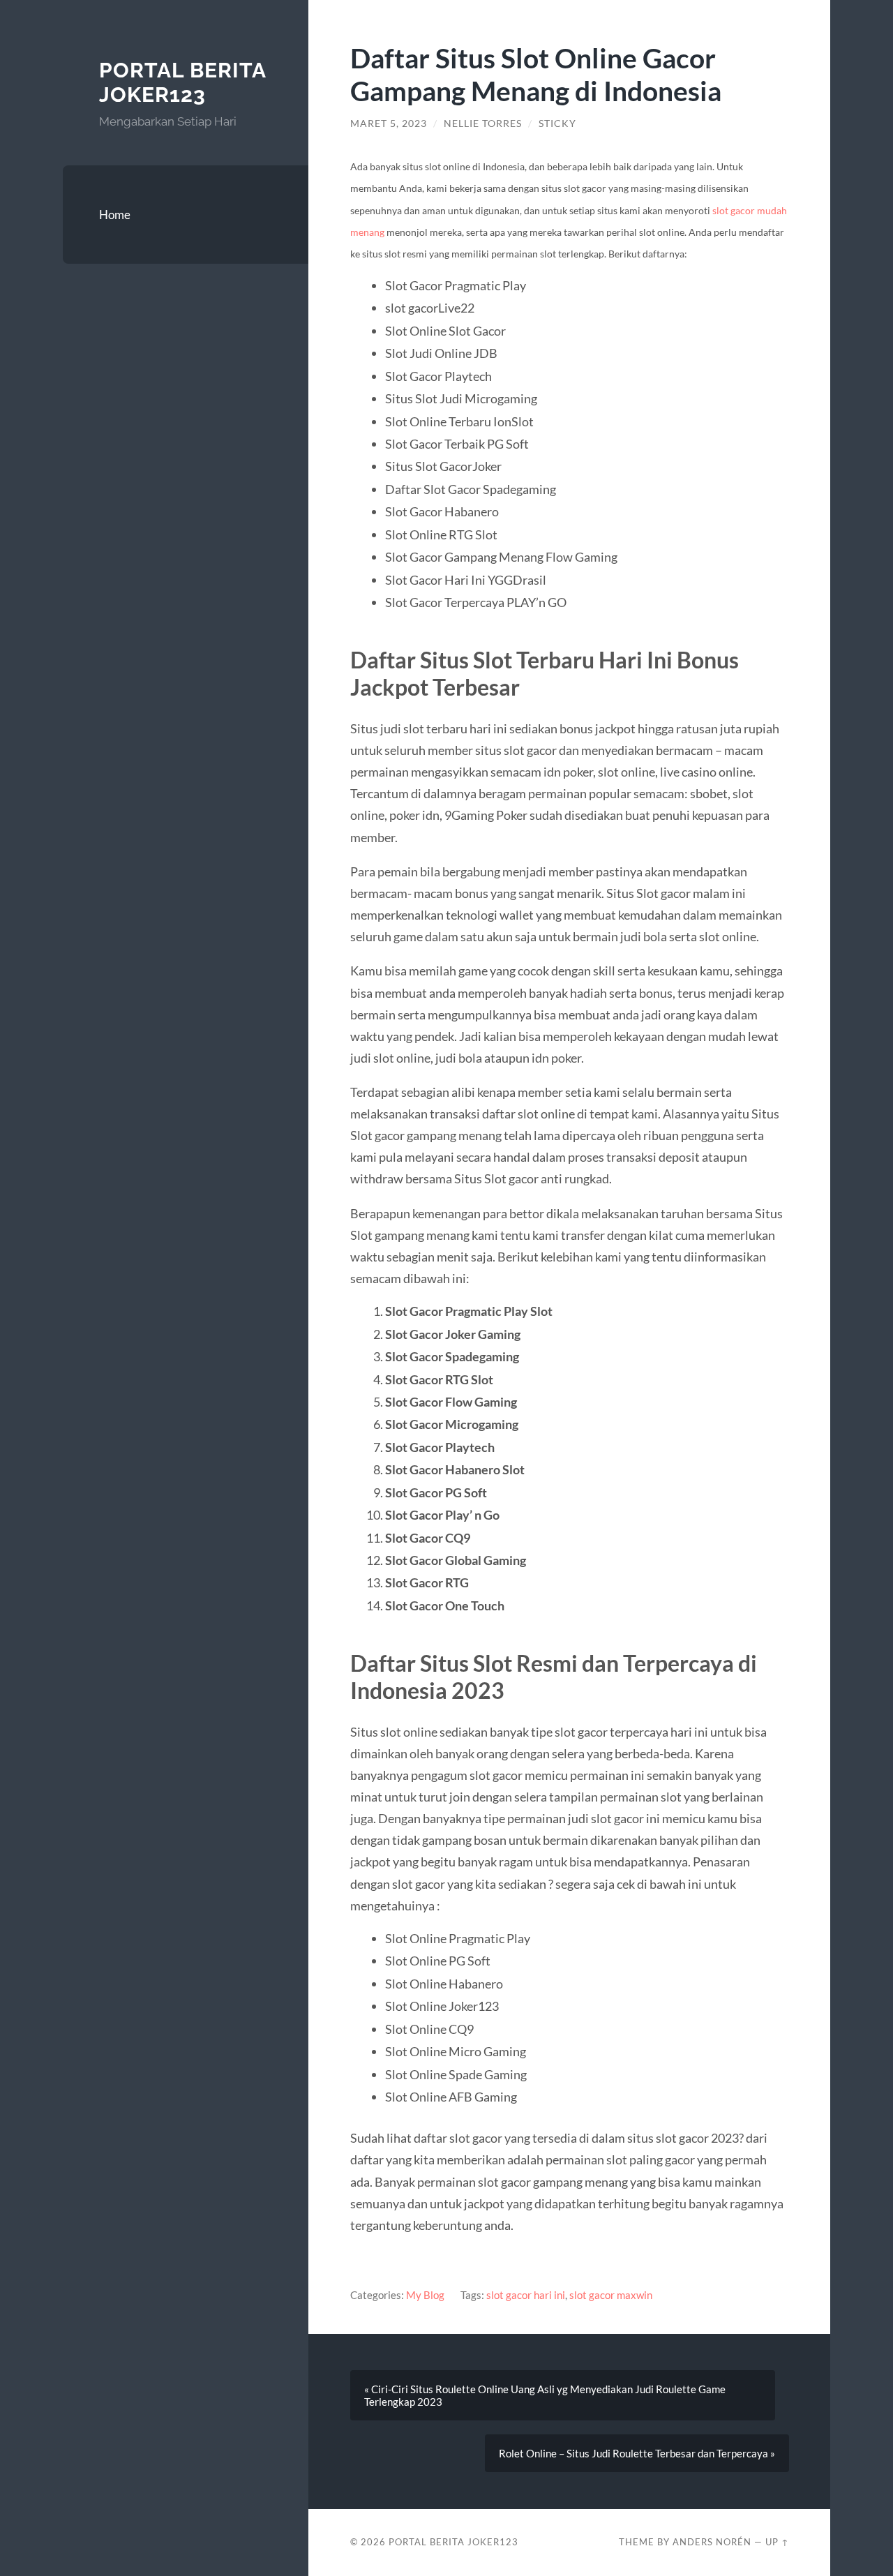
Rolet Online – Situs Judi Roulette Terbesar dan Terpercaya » (637, 2453)
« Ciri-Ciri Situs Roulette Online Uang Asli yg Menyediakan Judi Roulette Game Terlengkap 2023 (545, 2395)
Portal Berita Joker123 (182, 83)
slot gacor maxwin (611, 2295)
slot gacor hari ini (526, 2295)
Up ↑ (777, 2542)
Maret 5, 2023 (389, 123)
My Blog (425, 2295)
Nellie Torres (483, 123)
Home (115, 215)
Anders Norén (712, 2542)
